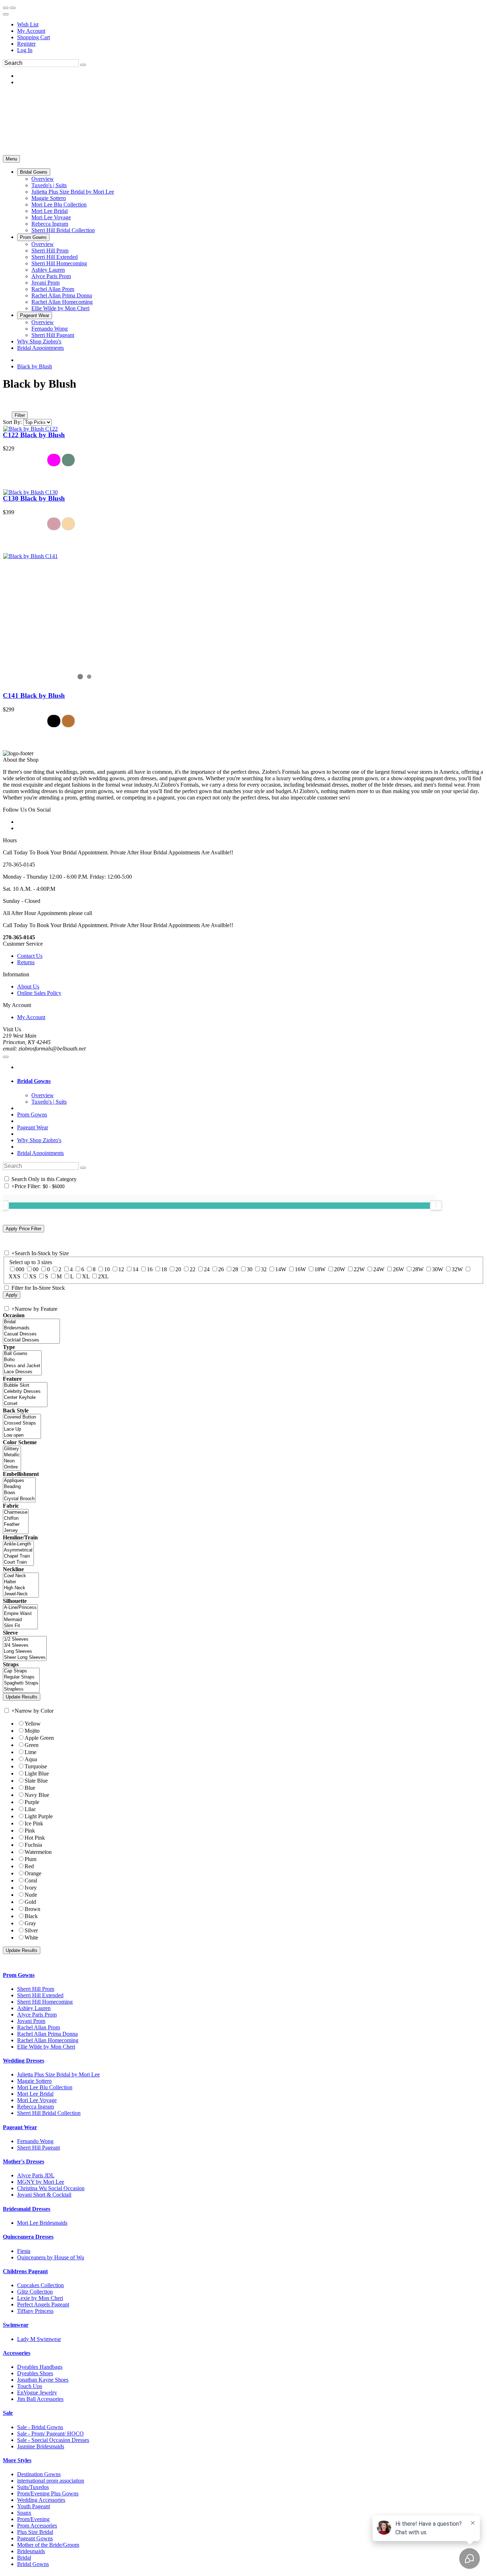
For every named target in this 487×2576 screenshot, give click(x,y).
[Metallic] (12, 1455)
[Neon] (12, 1461)
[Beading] (19, 1487)
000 (20, 1269)
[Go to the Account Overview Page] (6, 14)
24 (207, 1269)
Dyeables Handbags (40, 2367)
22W (359, 1269)
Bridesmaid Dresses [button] (27, 2209)
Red (29, 1866)
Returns (26, 962)
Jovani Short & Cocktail (44, 2195)
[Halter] (21, 1582)
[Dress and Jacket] (22, 1366)
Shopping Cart (34, 37)
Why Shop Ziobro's (39, 1140)
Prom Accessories (37, 2526)
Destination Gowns (39, 2474)
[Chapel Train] (18, 1556)
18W (320, 1269)
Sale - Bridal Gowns (40, 2427)
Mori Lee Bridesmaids (42, 2223)
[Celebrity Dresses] (25, 1392)
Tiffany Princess (35, 2311)
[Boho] (22, 1360)
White (31, 1938)
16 (150, 1269)
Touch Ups (30, 2386)
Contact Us (30, 956)
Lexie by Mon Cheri (40, 2298)
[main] (243, 553)
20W (340, 1269)
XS (33, 1276)
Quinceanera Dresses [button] (28, 2237)
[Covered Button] (22, 1417)
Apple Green (39, 1738)
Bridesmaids (31, 2551)
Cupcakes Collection (40, 2285)
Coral (31, 1880)
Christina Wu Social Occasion (51, 2188)
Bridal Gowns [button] (34, 1081)
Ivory (31, 1888)
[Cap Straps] (21, 1671)
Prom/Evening (33, 2519)
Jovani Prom (31, 2021)
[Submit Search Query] (83, 1168)
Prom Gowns (32, 1115)
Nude (31, 1895)
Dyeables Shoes (35, 2373)
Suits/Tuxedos (33, 2487)
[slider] (436, 1205)
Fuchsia (33, 1845)
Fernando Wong (35, 2141)
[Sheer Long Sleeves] (25, 1658)
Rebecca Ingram (35, 2107)
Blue (30, 1788)
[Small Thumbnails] (7, 405)
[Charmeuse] (16, 1512)
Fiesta (24, 2251)
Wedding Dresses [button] (24, 2061)
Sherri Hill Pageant (39, 2148)
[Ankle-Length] (18, 1544)
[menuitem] (251, 25)
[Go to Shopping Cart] (6, 8)
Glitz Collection (35, 2292)
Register (26, 44)
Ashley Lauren (34, 2008)
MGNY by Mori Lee (41, 2182)
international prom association (51, 2481)
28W (418, 1269)
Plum (30, 1859)
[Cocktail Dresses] (31, 1340)
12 (121, 1269)
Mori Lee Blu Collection (45, 2087)
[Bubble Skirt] (25, 1386)
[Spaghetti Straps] (21, 1683)
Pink (30, 1831)
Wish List (28, 24)
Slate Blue (36, 1781)
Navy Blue (37, 1795)
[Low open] (22, 1435)
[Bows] (19, 1493)
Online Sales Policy (39, 993)
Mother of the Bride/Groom (48, 2545)
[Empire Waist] (20, 1614)
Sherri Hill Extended (40, 1995)
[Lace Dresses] (22, 1372)
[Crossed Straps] (22, 1423)
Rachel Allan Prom (39, 2027)
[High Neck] (21, 1588)
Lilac (30, 1809)
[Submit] (83, 65)
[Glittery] (12, 1449)
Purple (32, 1802)
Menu (11, 159)
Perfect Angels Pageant (43, 2304)
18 (164, 1269)
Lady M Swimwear (39, 2339)
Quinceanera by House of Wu (51, 2257)
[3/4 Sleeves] (25, 1645)
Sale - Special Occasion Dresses (53, 2440)
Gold (30, 1902)
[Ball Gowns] (22, 1354)
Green (32, 1745)
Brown (32, 1909)
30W (438, 1269)
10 (107, 1269)
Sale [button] (8, 2413)
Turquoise (36, 1766)
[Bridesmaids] (31, 1328)
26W (398, 1269)
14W (281, 1269)
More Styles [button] (17, 2460)
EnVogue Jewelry (37, 2393)
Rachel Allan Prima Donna (47, 2034)
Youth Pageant (34, 2506)
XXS (14, 1276)
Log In (25, 50)
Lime (30, 1752)
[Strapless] (21, 1689)
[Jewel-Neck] (21, 1594)
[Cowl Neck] (21, 1576)
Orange (33, 1873)
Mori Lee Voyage (37, 2100)
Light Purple (39, 1816)
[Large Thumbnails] (12, 405)
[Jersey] (16, 1531)
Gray (30, 1923)
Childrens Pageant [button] (25, 2271)
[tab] (251, 1081)
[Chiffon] (16, 1519)
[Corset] (25, 1404)
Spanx (24, 2513)
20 (178, 1269)
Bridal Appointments (40, 1153)
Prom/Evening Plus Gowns (48, 2493)
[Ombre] (12, 1467)
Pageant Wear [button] (20, 2127)
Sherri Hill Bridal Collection (49, 2113)
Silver (31, 1930)
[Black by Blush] (30, 429)
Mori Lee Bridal (35, 2094)
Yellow (33, 1724)
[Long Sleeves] (25, 1652)
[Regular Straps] (21, 1677)
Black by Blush (35, 366)
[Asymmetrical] (18, 1550)
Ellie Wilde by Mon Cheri (46, 2047)
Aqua (31, 1759)
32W (457, 1269)
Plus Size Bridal (35, 2532)
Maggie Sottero (34, 2081)
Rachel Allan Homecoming (48, 2040)
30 (250, 1269)
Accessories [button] (17, 2353)
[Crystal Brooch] (19, 1499)
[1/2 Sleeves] (25, 1639)
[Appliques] (19, 1481)
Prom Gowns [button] (19, 1975)
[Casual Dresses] (31, 1334)
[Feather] (16, 1525)
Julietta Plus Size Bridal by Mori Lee (58, 2074)
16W (300, 1269)
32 (264, 1269)
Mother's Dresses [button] (24, 2161)
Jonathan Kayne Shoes (43, 2380)
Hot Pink (35, 1838)
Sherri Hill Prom (36, 1989)
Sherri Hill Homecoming (45, 2002)
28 (235, 1269)
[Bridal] (31, 1322)
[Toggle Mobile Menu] (6, 1057)
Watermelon (38, 1852)
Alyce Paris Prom (37, 2015)
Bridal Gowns (33, 2564)
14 (135, 1269)
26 (221, 1269)
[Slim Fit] (20, 1626)
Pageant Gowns (35, 2538)
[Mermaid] (20, 1620)
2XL (103, 1276)
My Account (31, 31)
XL (86, 1276)
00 (36, 1269)
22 (193, 1269)
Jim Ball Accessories (40, 2399)
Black (31, 1916)
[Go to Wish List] (13, 8)
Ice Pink (34, 1823)
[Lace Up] (22, 1429)
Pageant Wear (33, 1127)
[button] (34, 172)
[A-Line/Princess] (20, 1608)
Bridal (24, 2558)
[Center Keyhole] (25, 1398)
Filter (20, 415)
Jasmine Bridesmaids (41, 2446)
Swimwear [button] (16, 2325)
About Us (28, 987)
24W (379, 1269)
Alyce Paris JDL (36, 2175)
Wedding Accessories (41, 2500)
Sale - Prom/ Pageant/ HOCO (50, 2434)
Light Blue (37, 1773)
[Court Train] (18, 1562)
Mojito (32, 1731)
